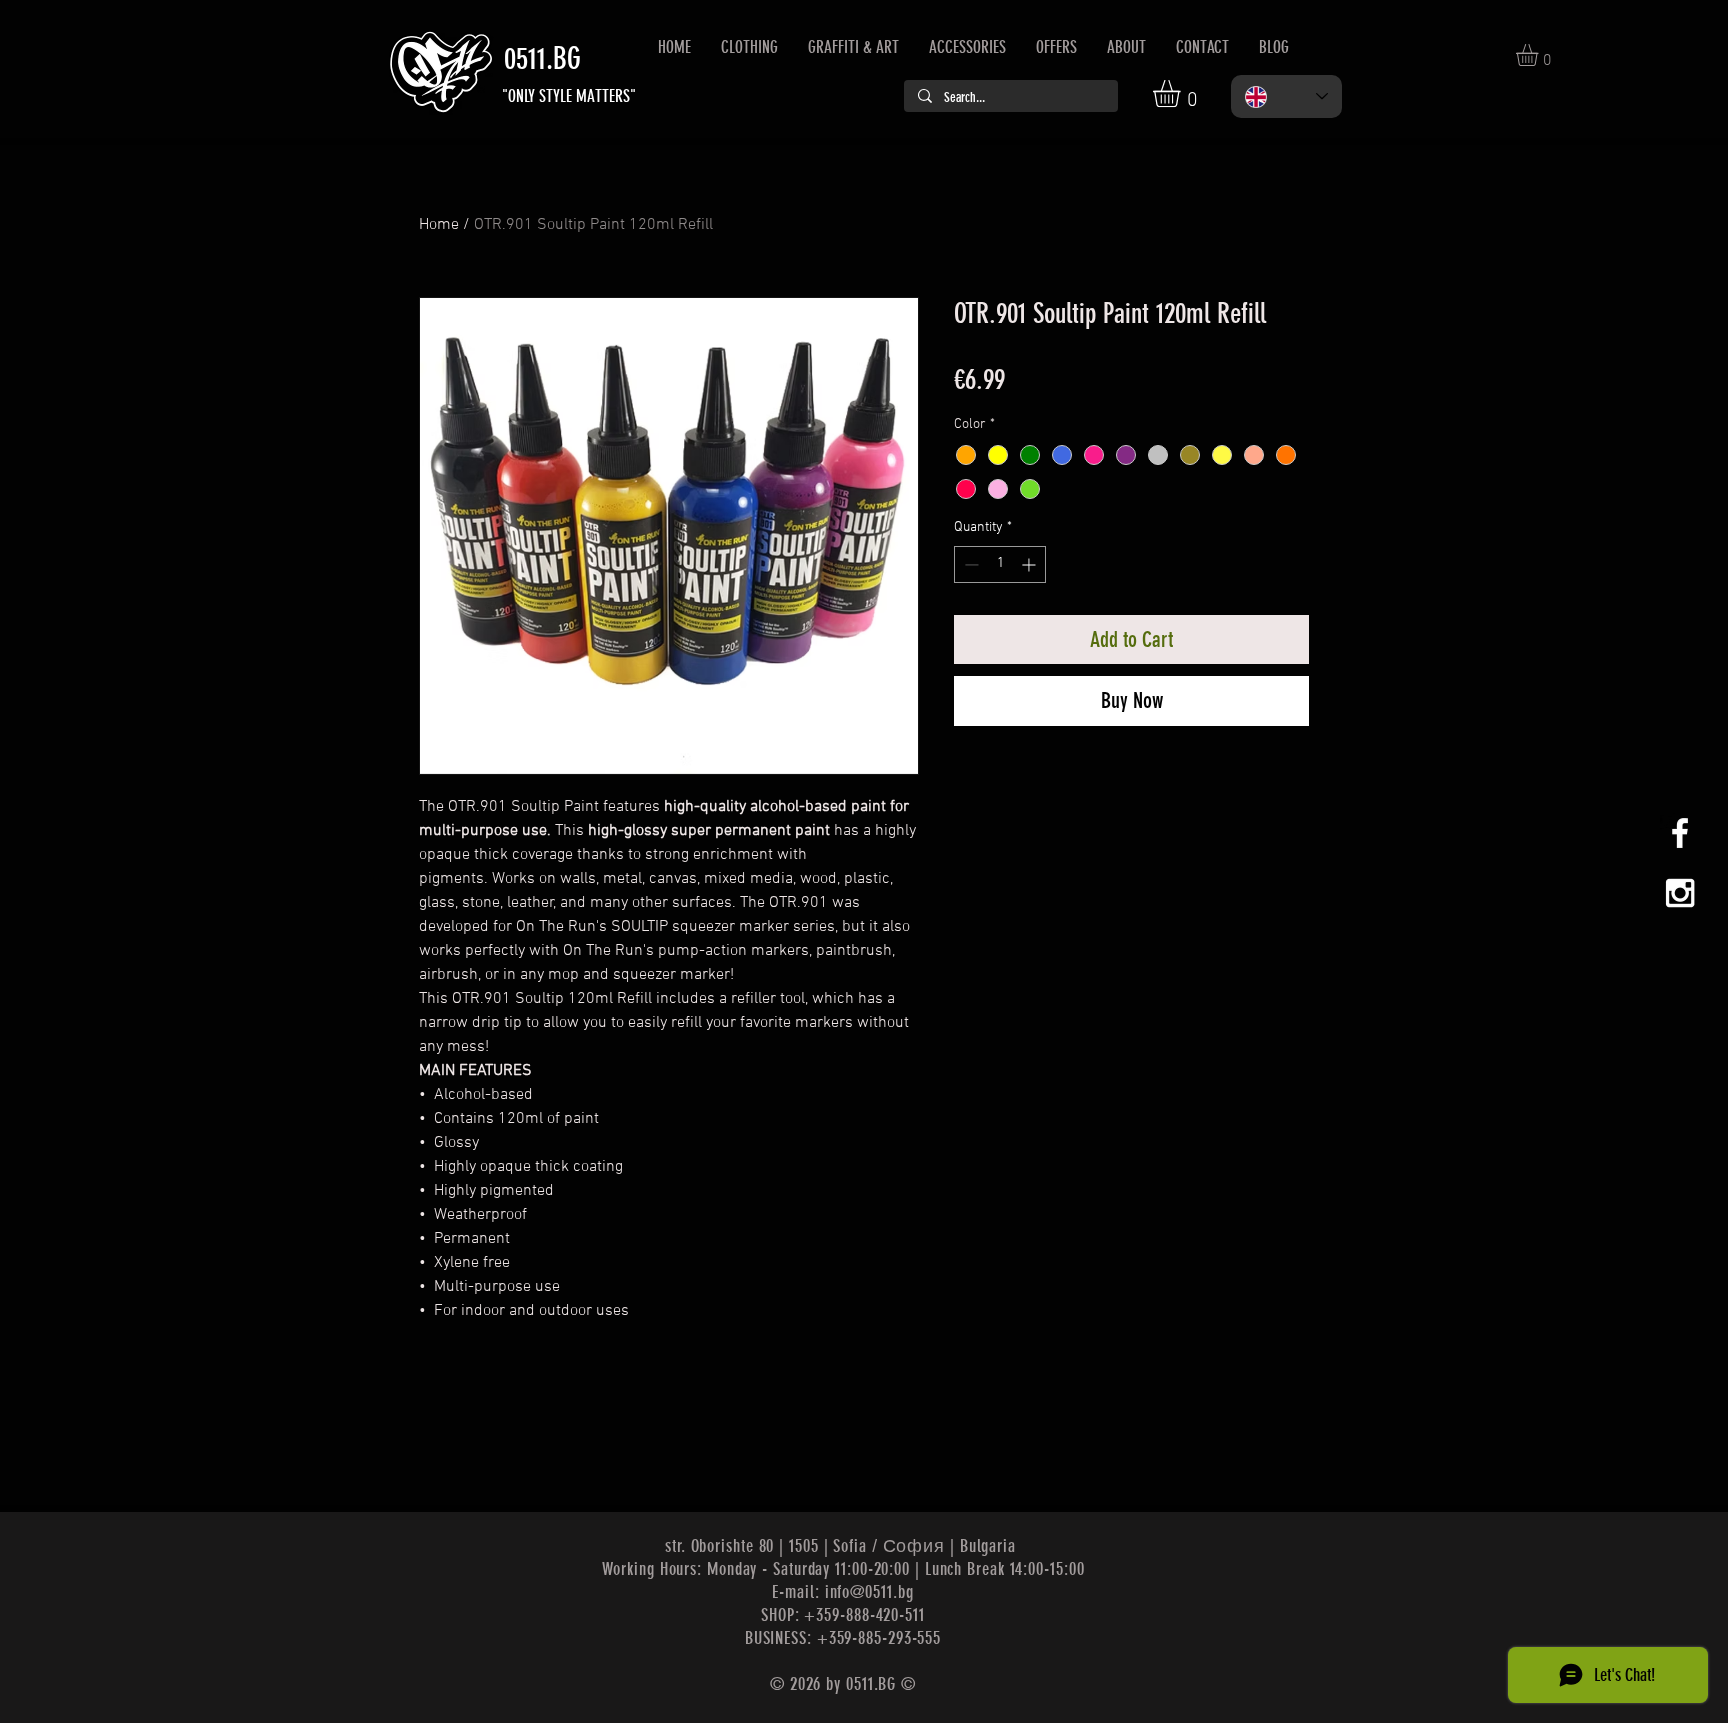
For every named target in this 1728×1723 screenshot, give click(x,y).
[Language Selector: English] (1286, 96)
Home (439, 225)
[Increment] (1030, 564)
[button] (1182, 93)
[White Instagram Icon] (1680, 893)
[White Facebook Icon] (1680, 833)
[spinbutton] (1000, 564)
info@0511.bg (869, 1592)
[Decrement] (969, 564)
